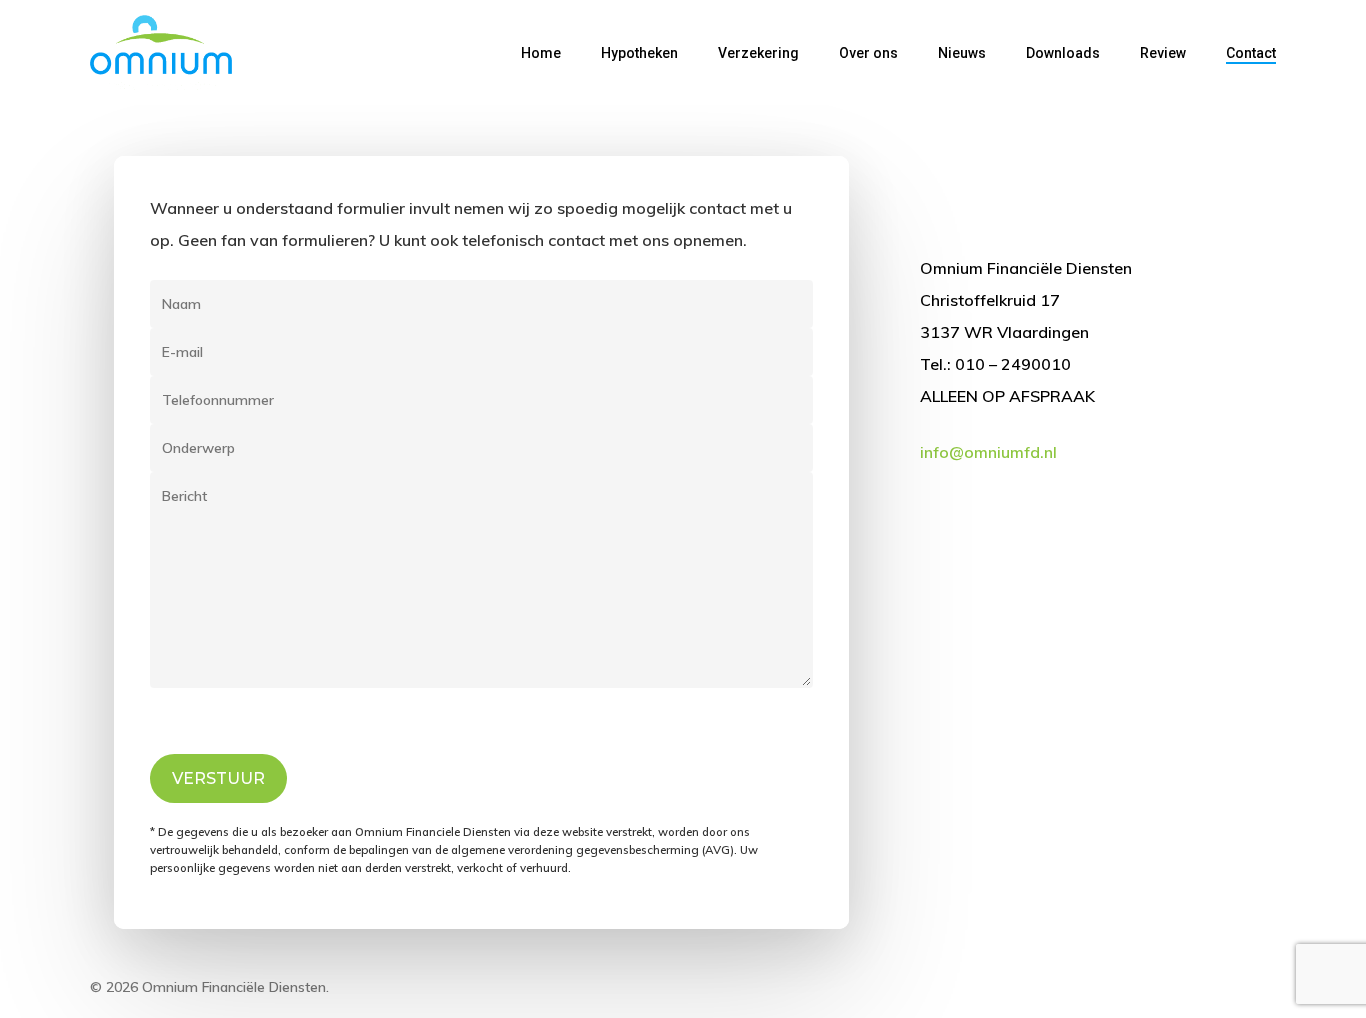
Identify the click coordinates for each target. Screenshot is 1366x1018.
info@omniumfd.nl (988, 452)
